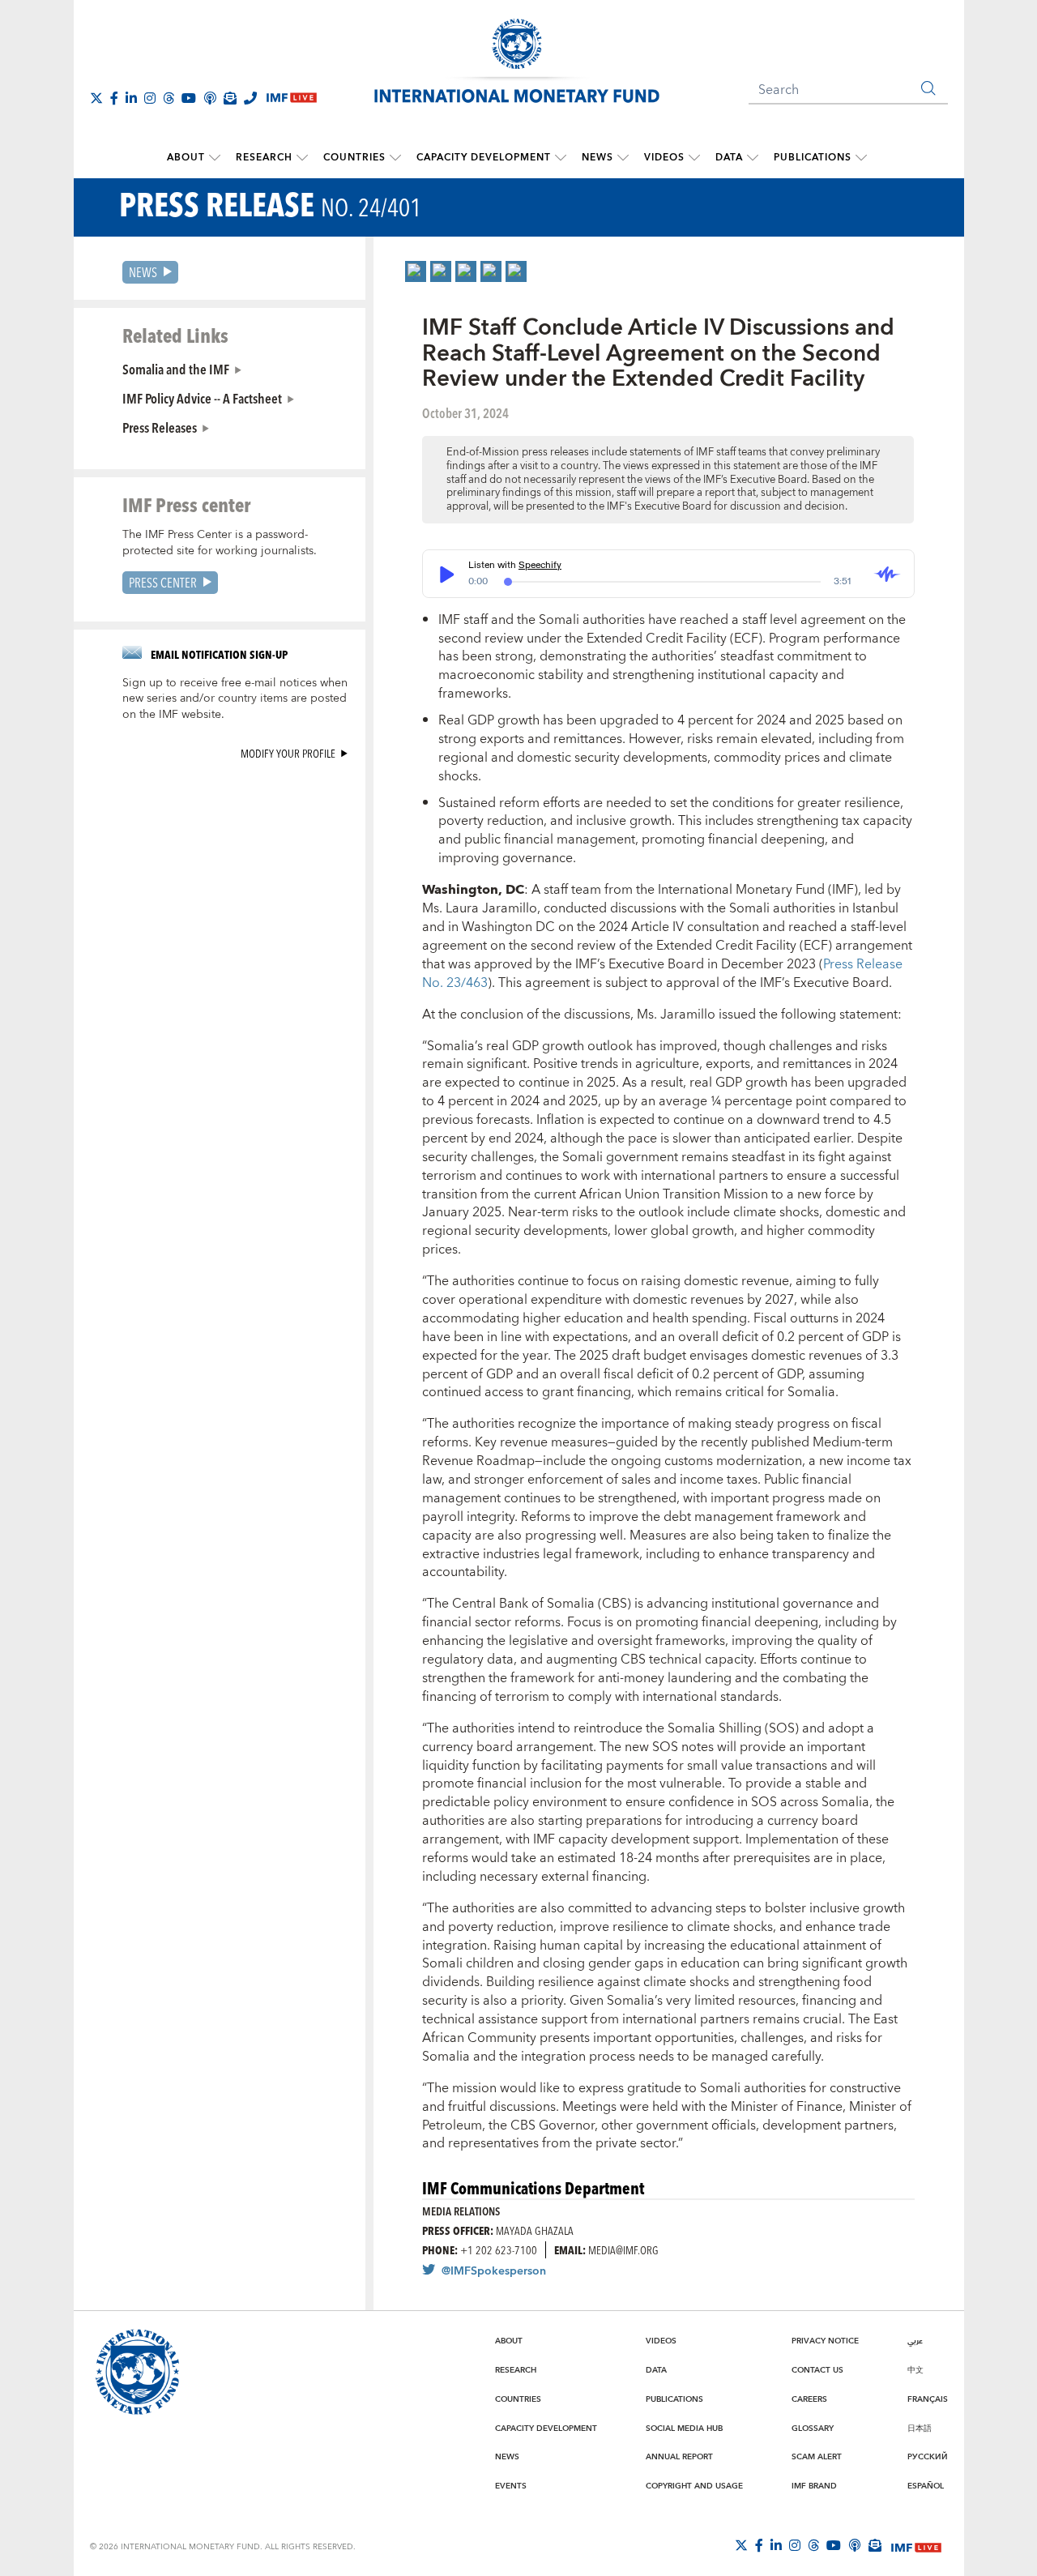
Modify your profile (288, 753)
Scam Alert (817, 2457)
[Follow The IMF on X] (96, 98)
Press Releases (160, 427)
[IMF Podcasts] (855, 2545)
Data (729, 158)
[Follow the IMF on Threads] (169, 98)
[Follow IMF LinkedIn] (131, 98)
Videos (664, 158)
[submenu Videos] (694, 158)
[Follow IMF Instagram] (150, 98)
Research (264, 158)
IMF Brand (814, 2486)
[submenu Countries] (395, 158)
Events (511, 2486)
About (186, 158)
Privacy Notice (825, 2341)
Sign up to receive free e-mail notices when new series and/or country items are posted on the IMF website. (235, 699)
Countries (354, 158)
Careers (809, 2399)
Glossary (813, 2429)
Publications (813, 158)
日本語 (920, 2429)
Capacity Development (484, 158)
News (597, 158)
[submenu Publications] (861, 158)
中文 (915, 2370)
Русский (928, 2457)
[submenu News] (623, 158)
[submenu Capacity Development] (561, 158)
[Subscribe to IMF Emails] (230, 98)
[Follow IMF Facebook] (114, 98)
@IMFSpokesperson (494, 2271)
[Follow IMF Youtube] (189, 98)
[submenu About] (215, 158)
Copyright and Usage (694, 2486)
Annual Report (679, 2457)
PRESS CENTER (163, 582)
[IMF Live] (916, 2546)
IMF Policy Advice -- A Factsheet (202, 398)
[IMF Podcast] (210, 98)
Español (926, 2486)
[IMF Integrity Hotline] (250, 98)
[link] (416, 271)
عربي (915, 2341)
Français (928, 2399)
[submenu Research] (302, 158)
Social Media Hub (684, 2429)
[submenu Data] (753, 158)
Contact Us (817, 2370)
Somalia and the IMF (176, 369)
